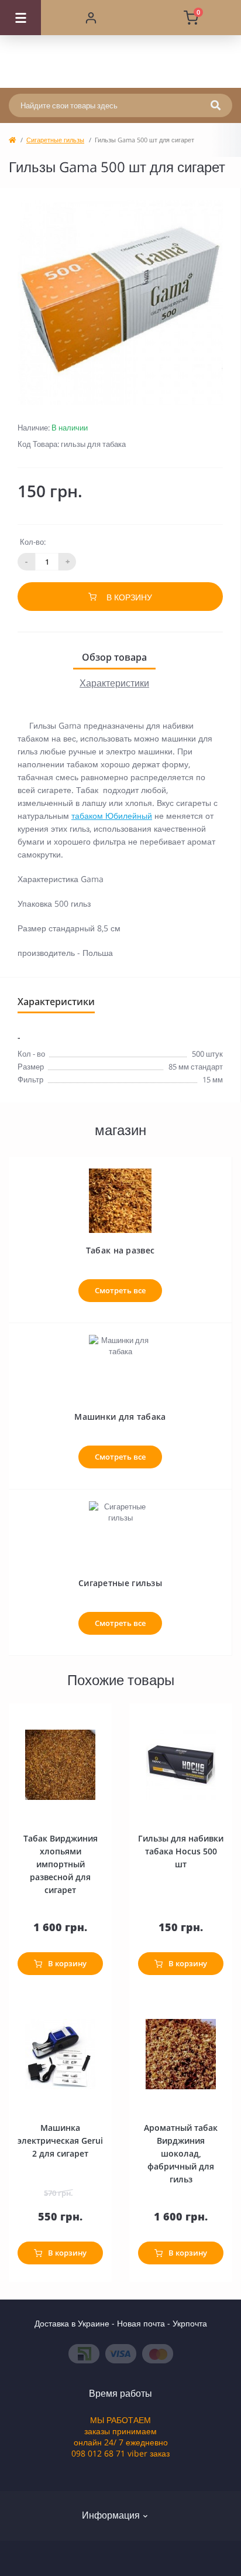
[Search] (216, 105)
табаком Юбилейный (112, 816)
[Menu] (20, 18)
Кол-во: (33, 542)
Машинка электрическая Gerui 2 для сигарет (60, 2141)
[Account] (91, 18)
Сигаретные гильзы (55, 140)
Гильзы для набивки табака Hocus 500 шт (181, 1851)
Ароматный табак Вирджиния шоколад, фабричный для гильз (181, 2153)
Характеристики (114, 683)
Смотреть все (120, 1290)
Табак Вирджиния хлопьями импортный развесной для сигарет (61, 1864)
